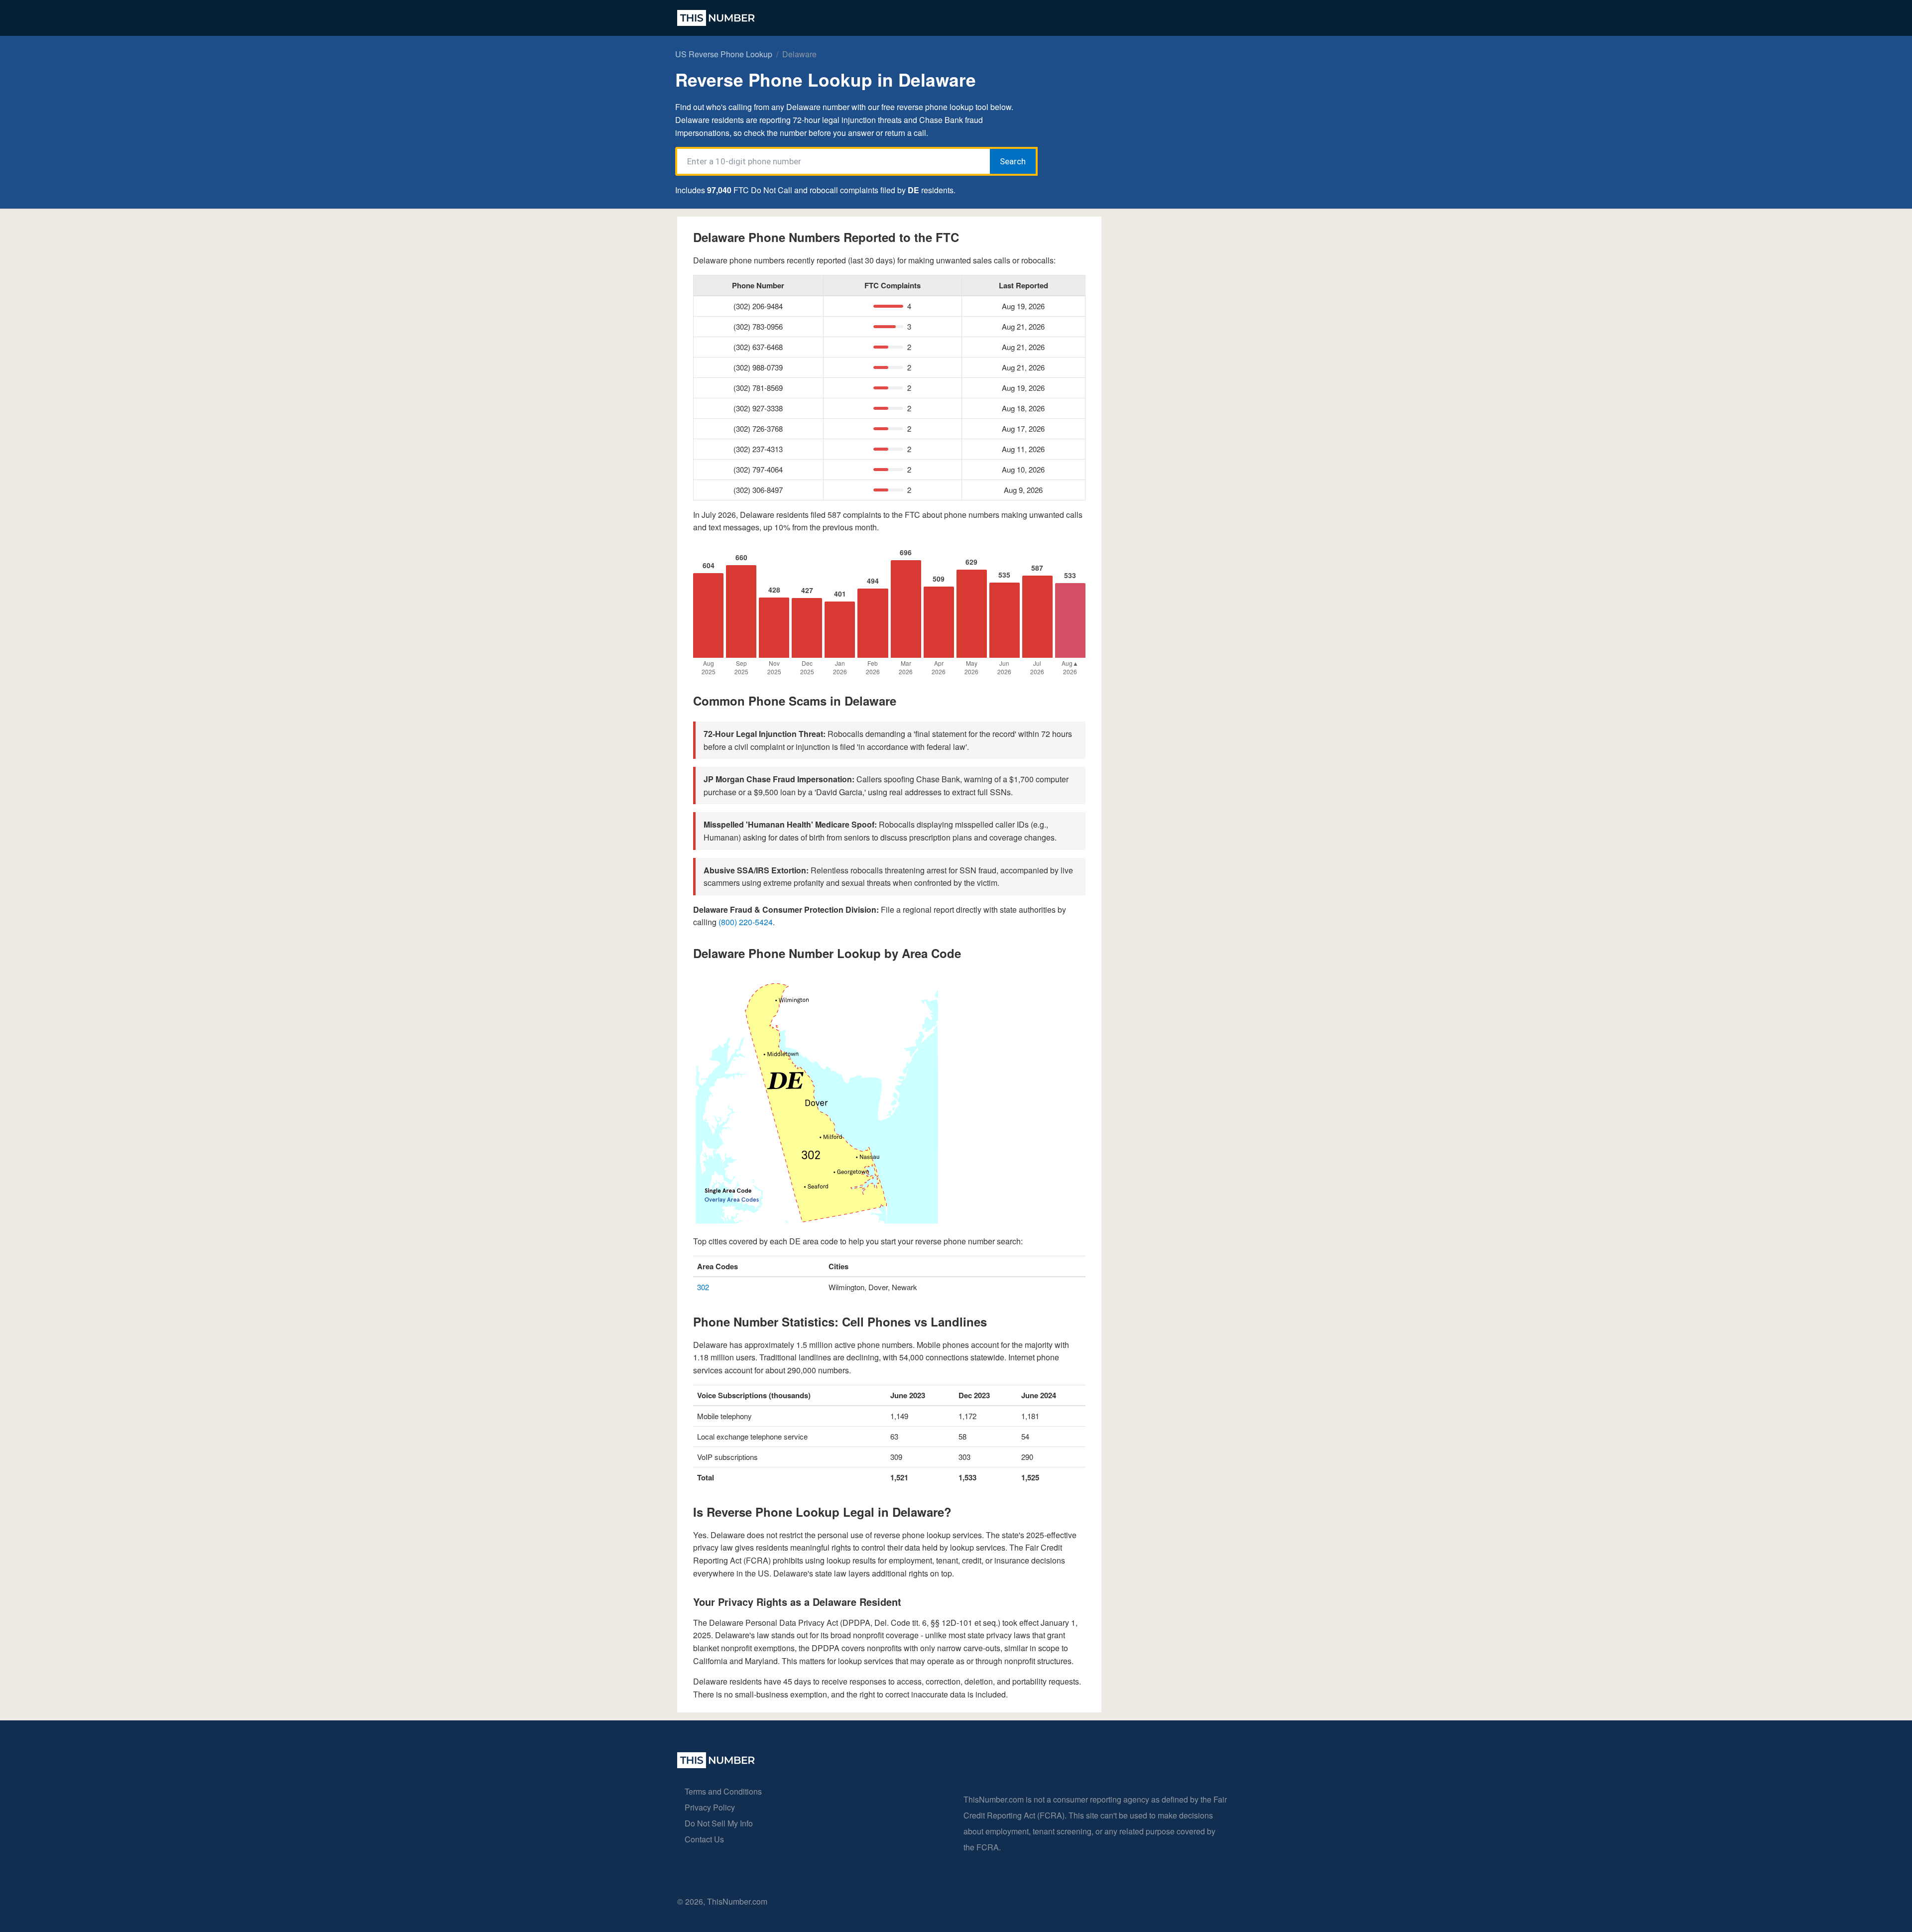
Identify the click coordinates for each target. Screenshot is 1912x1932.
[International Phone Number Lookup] (716, 18)
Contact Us (704, 1839)
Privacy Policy (710, 1807)
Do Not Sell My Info (719, 1823)
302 (703, 1287)
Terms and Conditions (723, 1791)
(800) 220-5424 (746, 922)
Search (1013, 161)
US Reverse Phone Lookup (724, 54)
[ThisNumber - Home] (716, 1765)
